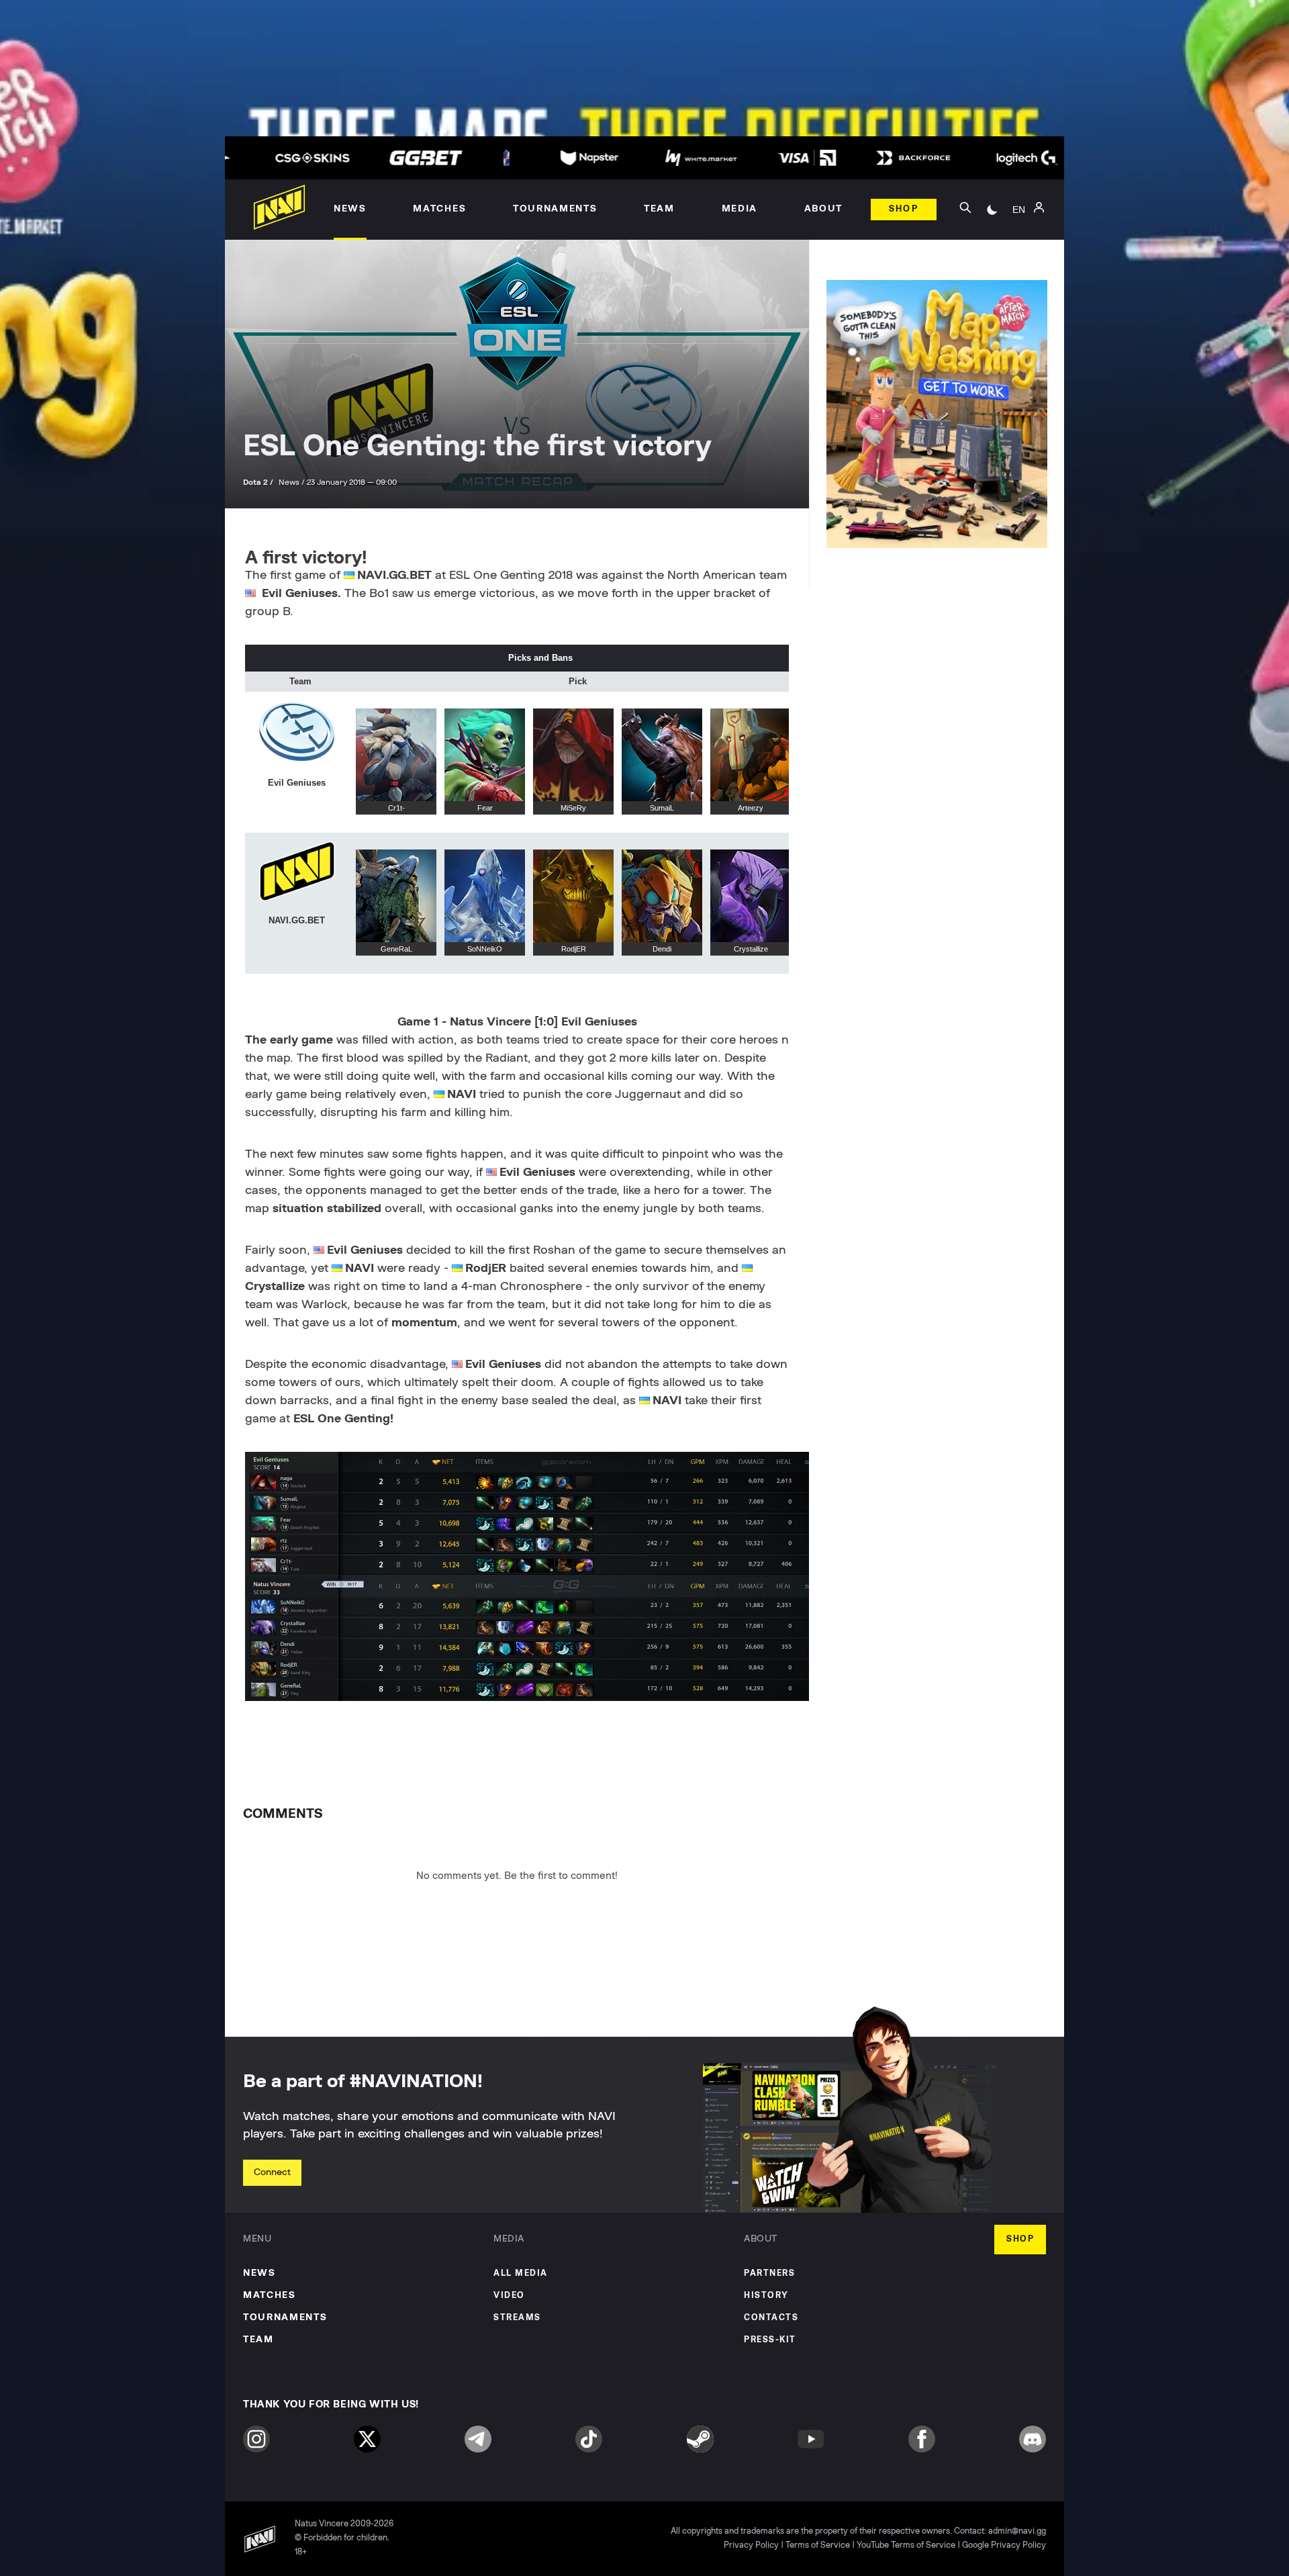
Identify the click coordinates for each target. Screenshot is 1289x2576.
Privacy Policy (751, 2545)
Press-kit (770, 2340)
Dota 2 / (259, 482)
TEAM (258, 2340)
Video (509, 2296)
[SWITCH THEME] (992, 210)
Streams (517, 2318)
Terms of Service (818, 2545)
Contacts (771, 2318)
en (1019, 210)
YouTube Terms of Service (906, 2545)
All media (521, 2273)
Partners (769, 2273)
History (766, 2296)
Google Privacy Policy (1004, 2545)
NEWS (259, 2273)
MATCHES (270, 2295)
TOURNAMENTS (285, 2317)
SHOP (1020, 2239)
